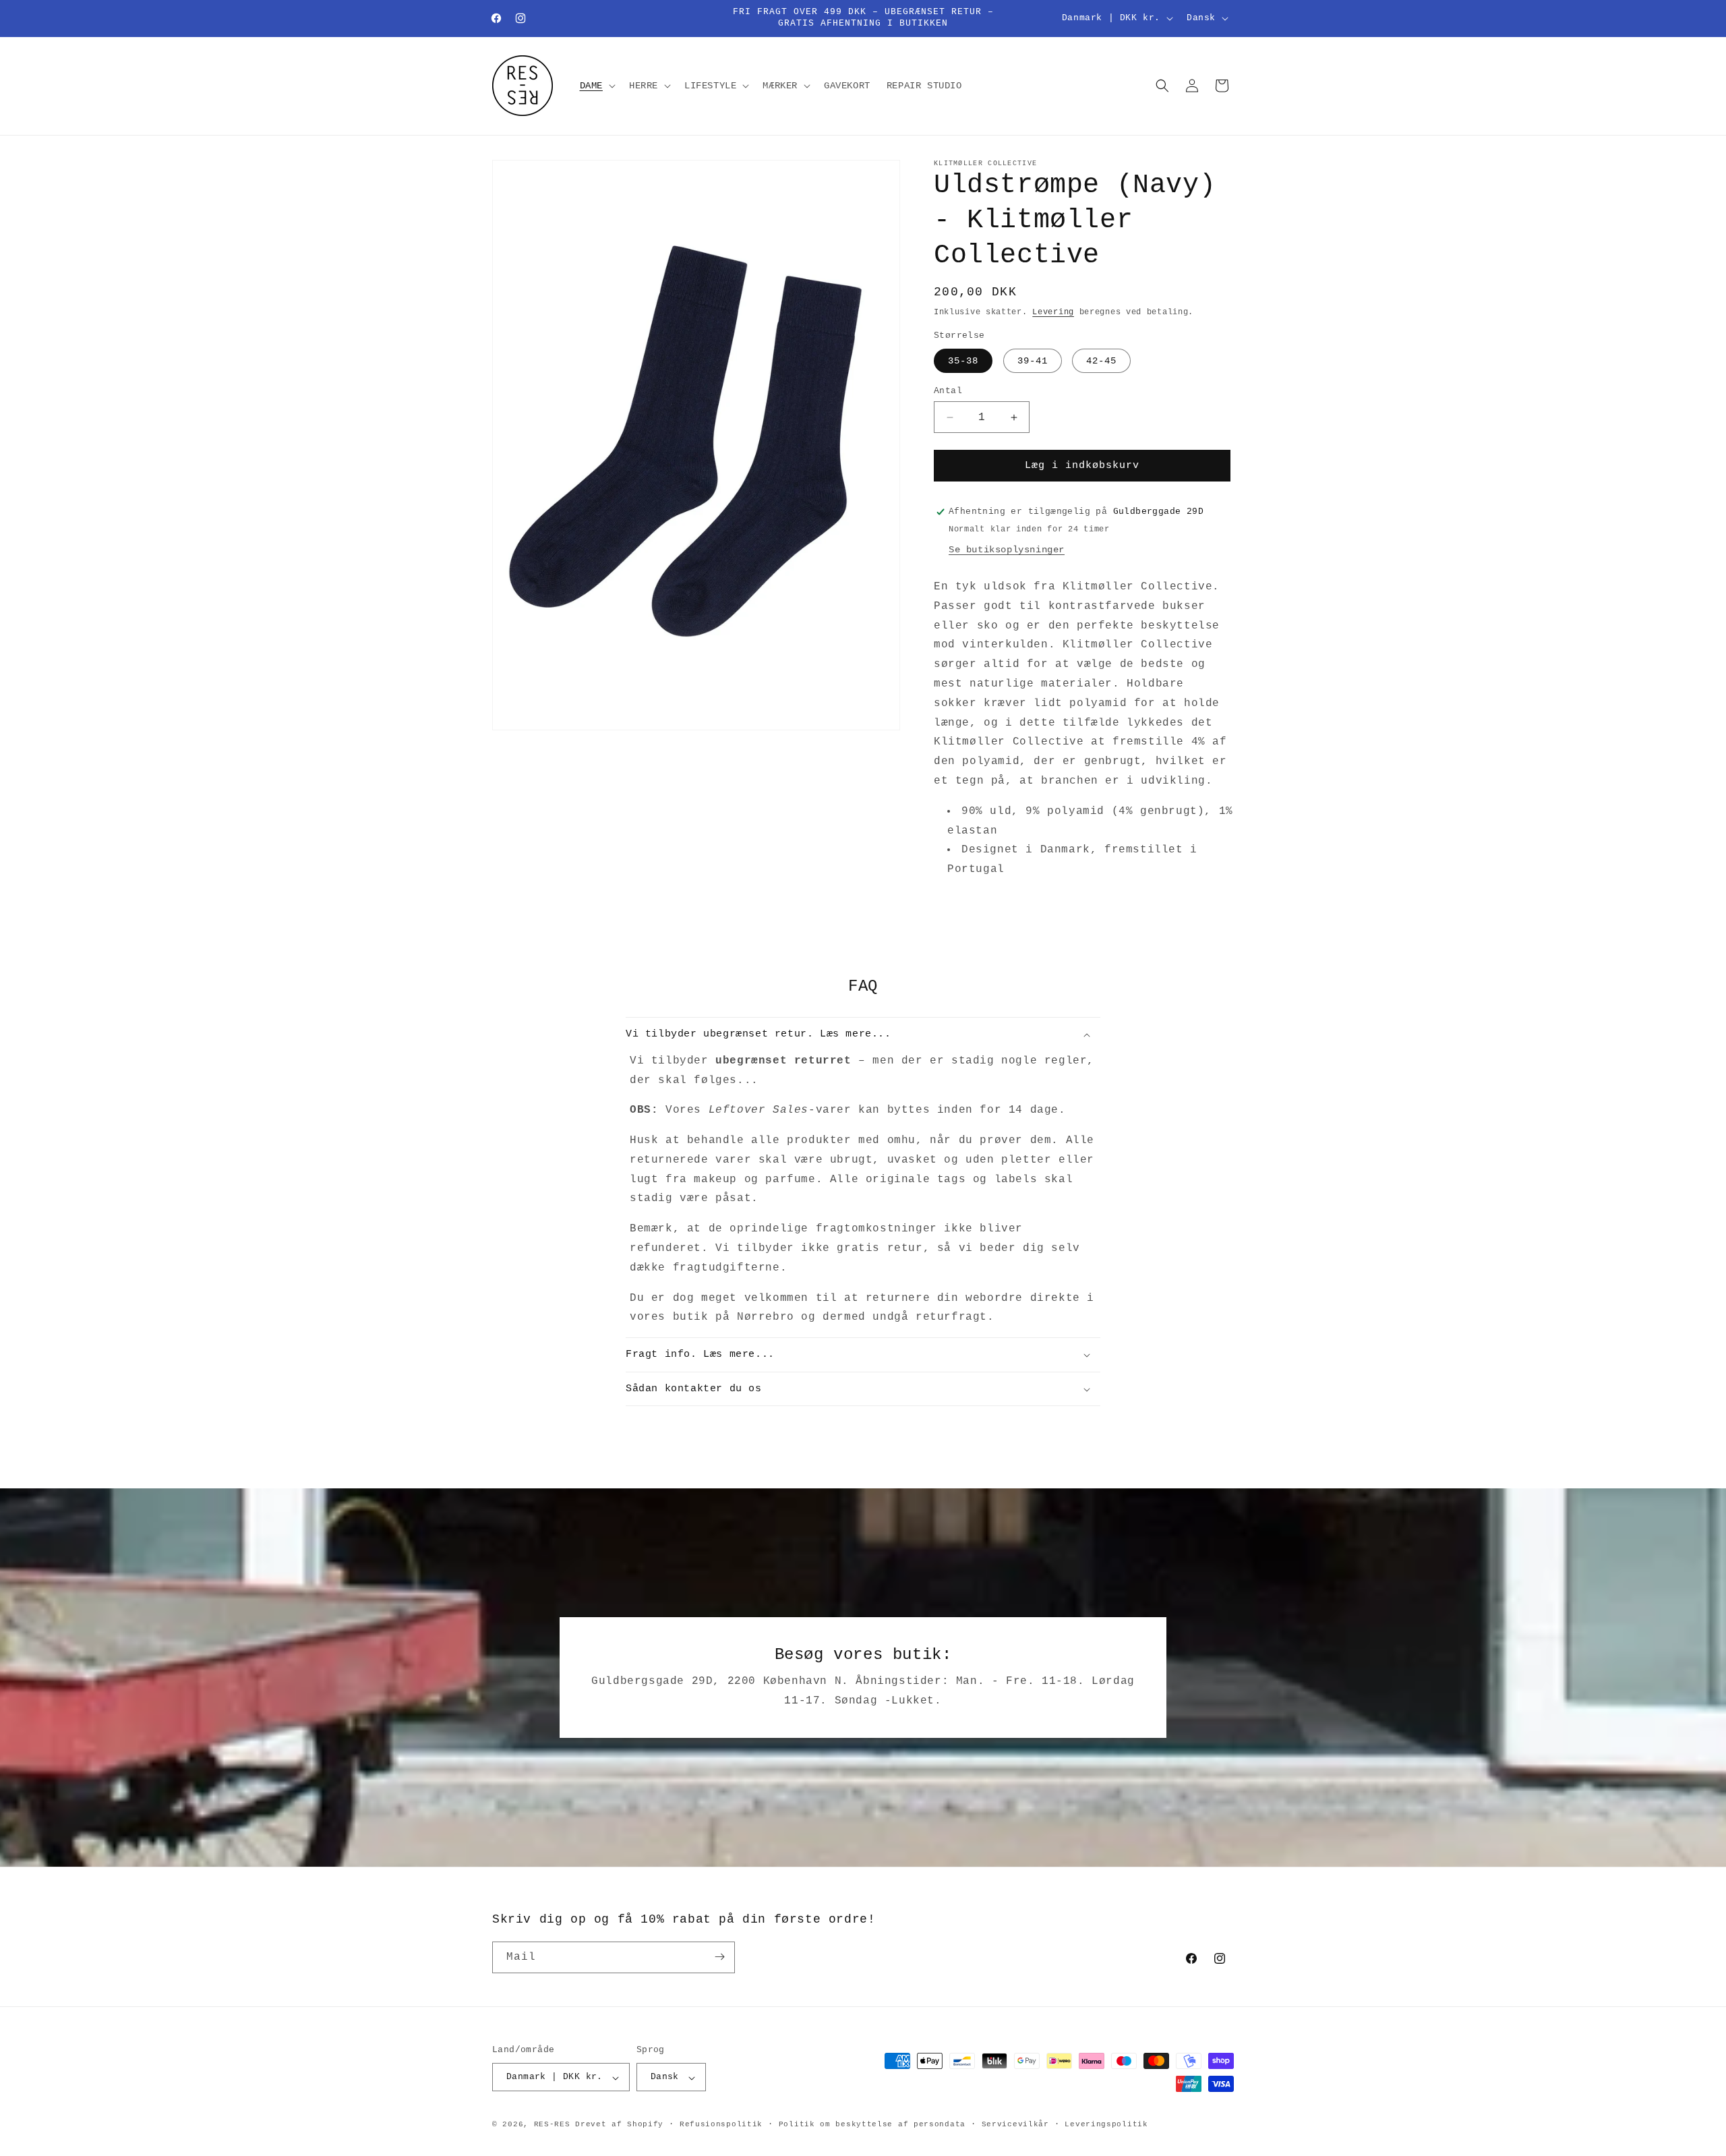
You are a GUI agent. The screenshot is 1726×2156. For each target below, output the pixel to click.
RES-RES (552, 2125)
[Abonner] (719, 1957)
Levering (1053, 312)
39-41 (1033, 361)
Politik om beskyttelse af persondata (872, 2124)
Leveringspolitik (1106, 2124)
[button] (596, 86)
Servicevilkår (1015, 2124)
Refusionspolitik (721, 2124)
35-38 (963, 361)
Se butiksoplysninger (1007, 550)
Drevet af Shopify (619, 2125)
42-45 (1101, 361)
